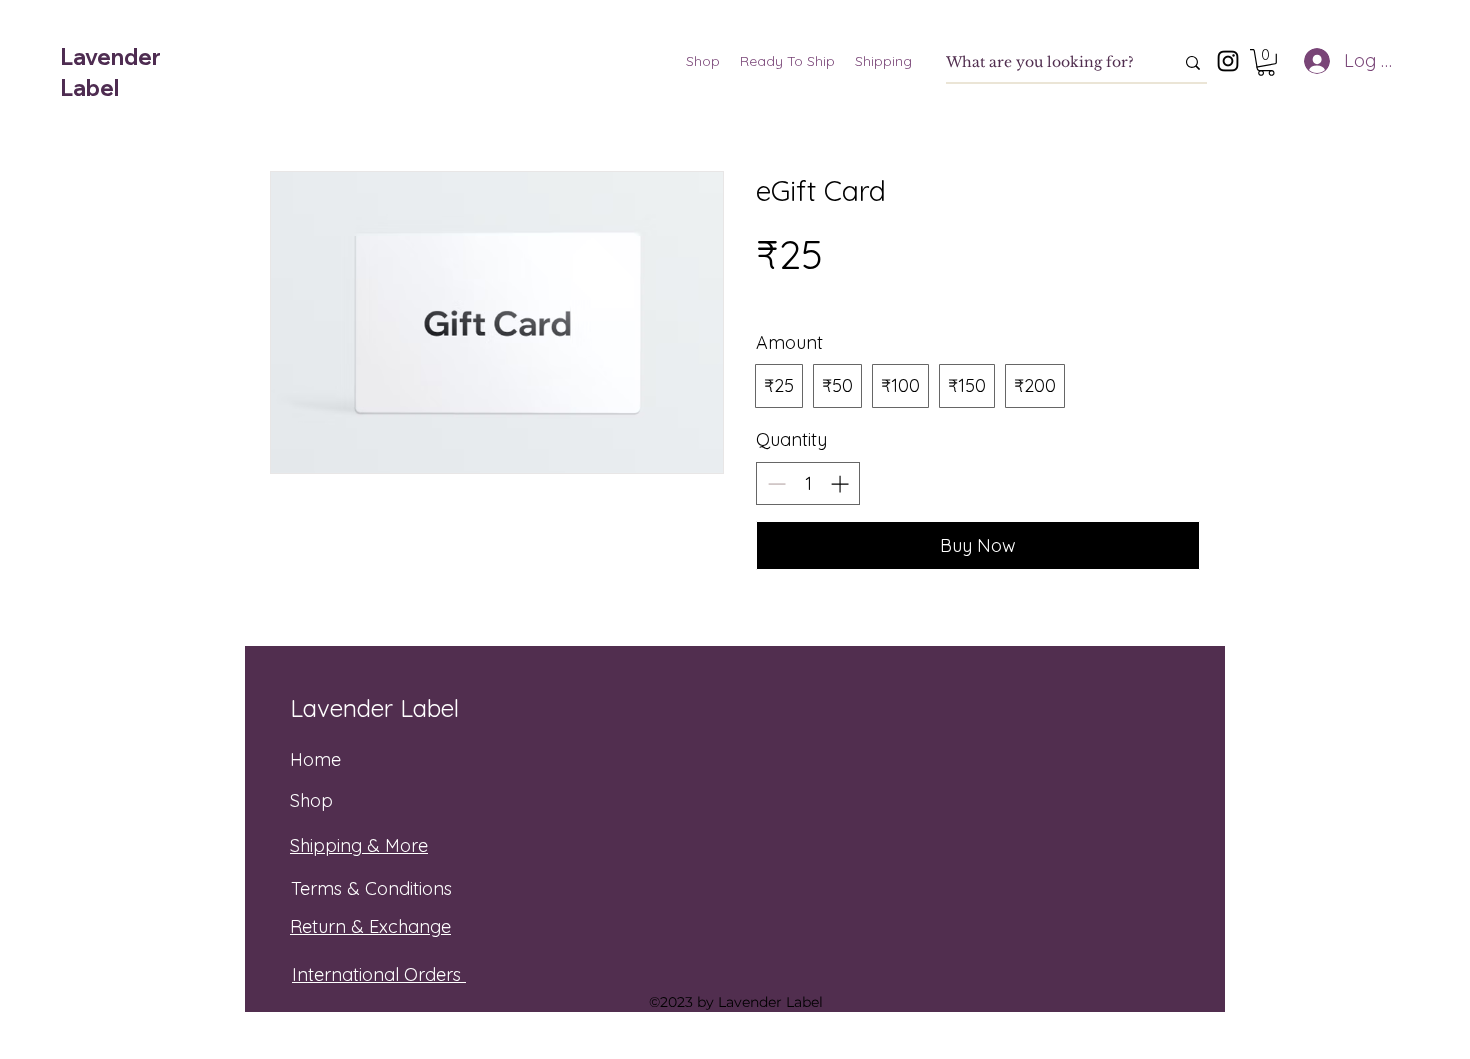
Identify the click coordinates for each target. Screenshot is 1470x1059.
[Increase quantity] (841, 483)
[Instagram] (1228, 61)
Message (792, 924)
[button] (1266, 62)
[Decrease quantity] (774, 483)
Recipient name (821, 730)
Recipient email (825, 633)
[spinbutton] (808, 483)
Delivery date (811, 826)
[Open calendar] (1179, 871)
